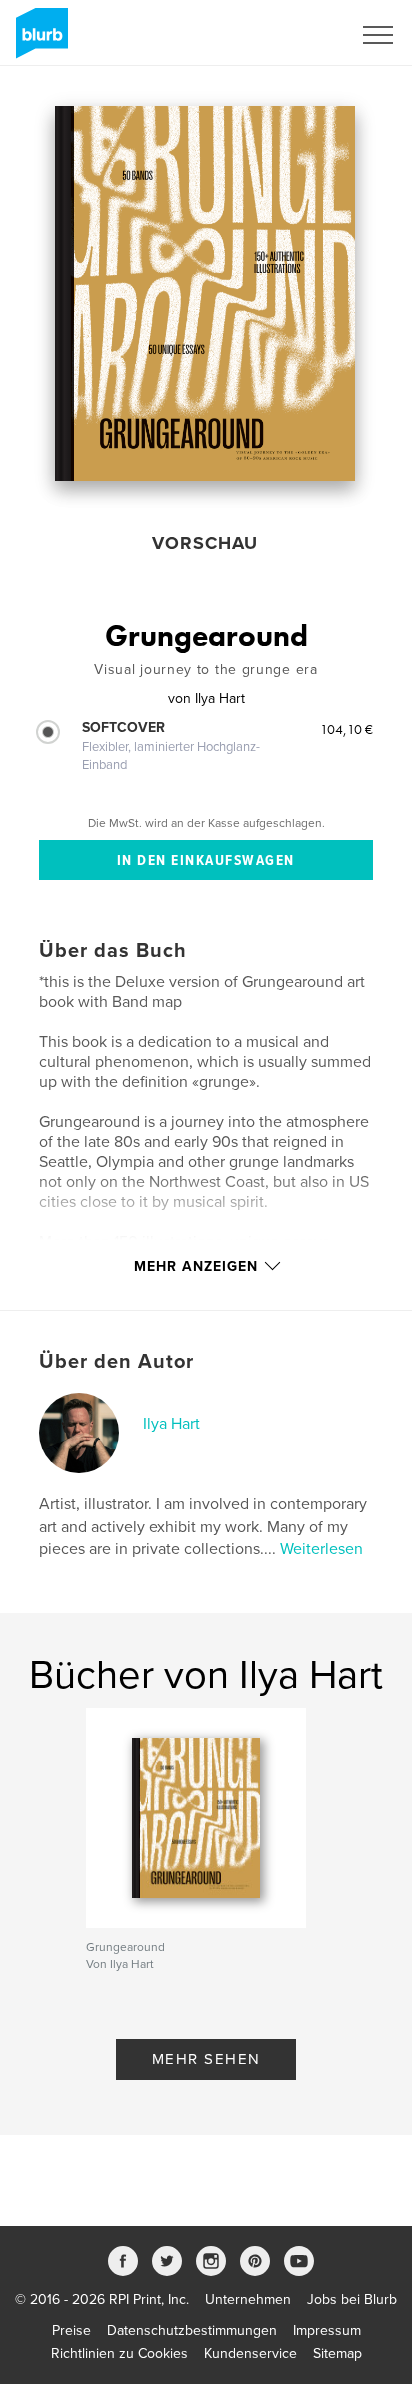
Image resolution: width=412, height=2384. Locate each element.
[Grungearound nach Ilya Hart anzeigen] (205, 293)
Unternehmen (248, 2299)
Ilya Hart (171, 1424)
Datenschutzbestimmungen (192, 2330)
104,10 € (346, 729)
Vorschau (205, 543)
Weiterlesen (321, 1549)
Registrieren (288, 35)
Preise (71, 2330)
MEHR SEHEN (206, 2059)
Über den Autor (116, 1362)
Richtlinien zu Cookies (119, 2353)
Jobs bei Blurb (352, 2299)
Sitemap (337, 2353)
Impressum (327, 2330)
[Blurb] (38, 41)
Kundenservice (250, 2353)
